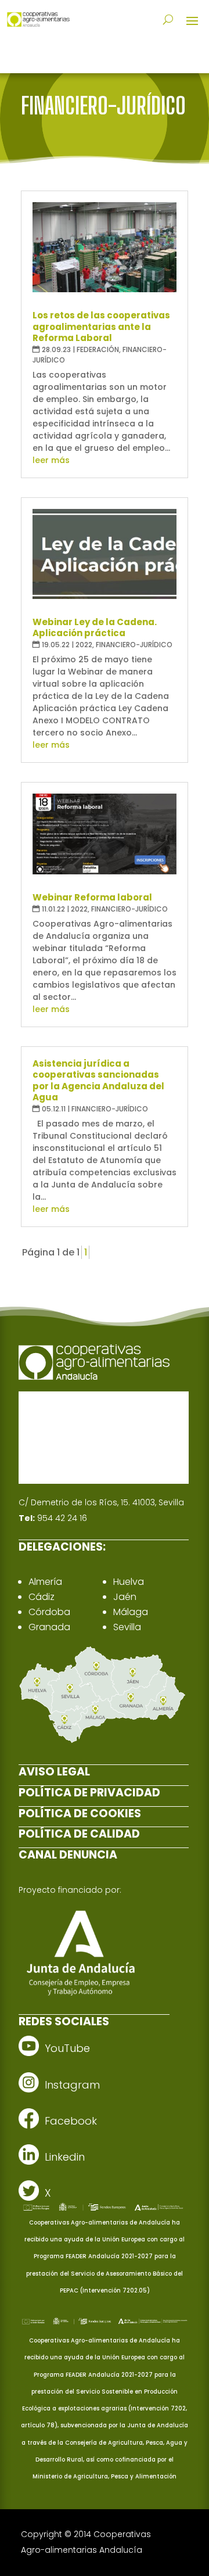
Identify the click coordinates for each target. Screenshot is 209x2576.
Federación (98, 349)
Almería (45, 1582)
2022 (84, 645)
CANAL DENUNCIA (68, 1855)
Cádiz (42, 1597)
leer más (51, 460)
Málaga (131, 1612)
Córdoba (49, 1612)
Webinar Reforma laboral (92, 897)
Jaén (125, 1597)
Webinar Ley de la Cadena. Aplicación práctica (95, 628)
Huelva (129, 1582)
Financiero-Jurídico (134, 645)
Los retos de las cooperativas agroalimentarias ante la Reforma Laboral (101, 327)
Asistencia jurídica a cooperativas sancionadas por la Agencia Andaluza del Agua (98, 1081)
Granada (49, 1627)
